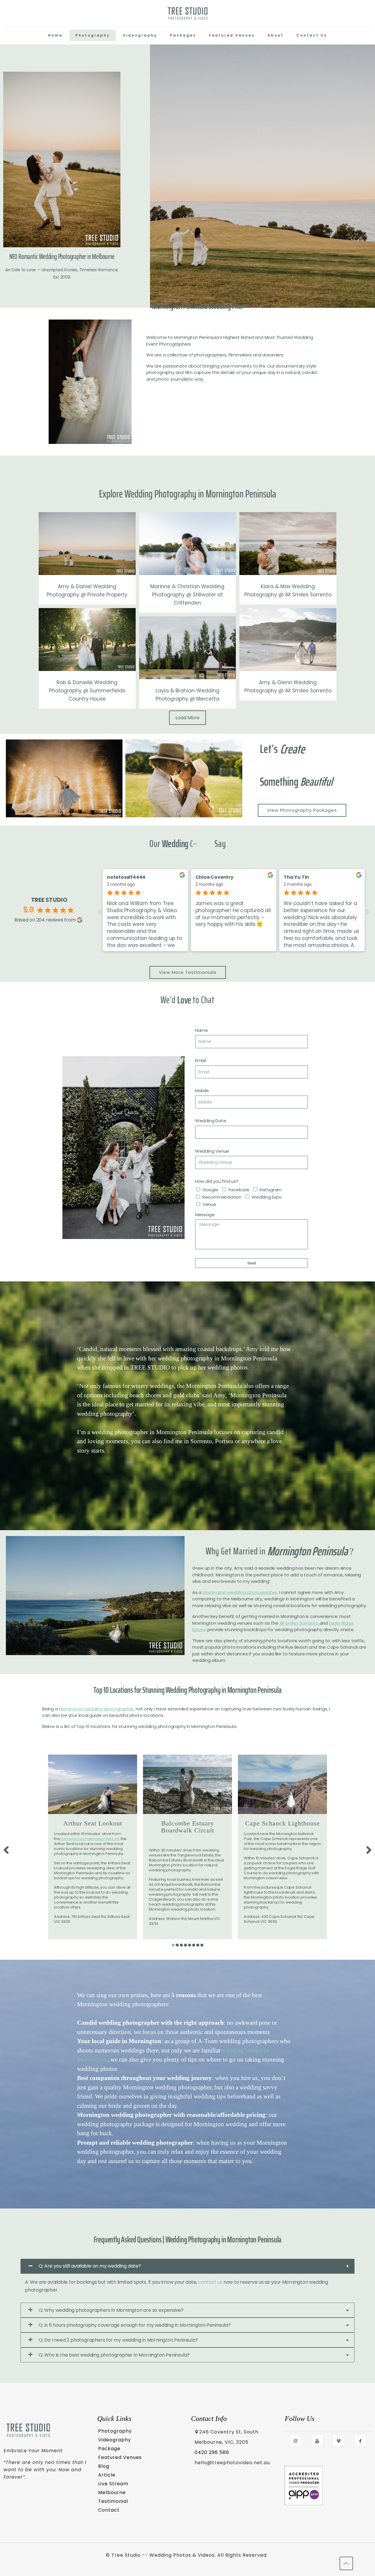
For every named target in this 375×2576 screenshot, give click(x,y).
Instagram (271, 1190)
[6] (194, 1945)
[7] (198, 1945)
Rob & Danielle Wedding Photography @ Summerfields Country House (87, 691)
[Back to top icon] (346, 2563)
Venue (209, 1204)
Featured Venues (120, 2457)
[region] (187, 1406)
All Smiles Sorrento (299, 1623)
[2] (177, 1945)
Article (107, 2475)
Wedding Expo (267, 1197)
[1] (173, 1945)
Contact (109, 2510)
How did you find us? (217, 1181)
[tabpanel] (93, 1847)
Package (109, 2449)
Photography (115, 2431)
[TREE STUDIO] (188, 13)
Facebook (239, 1190)
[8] (202, 1945)
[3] (181, 1945)
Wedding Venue (212, 1151)
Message (205, 1215)
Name (202, 1030)
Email (201, 1060)
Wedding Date (211, 1121)
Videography (115, 2440)
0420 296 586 (212, 2452)
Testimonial (113, 2501)
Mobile (202, 1090)
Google (210, 1190)
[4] (185, 1945)
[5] (190, 1945)
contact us (210, 2282)
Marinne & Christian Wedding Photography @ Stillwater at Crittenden (187, 595)
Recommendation (222, 1197)
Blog (104, 2466)
